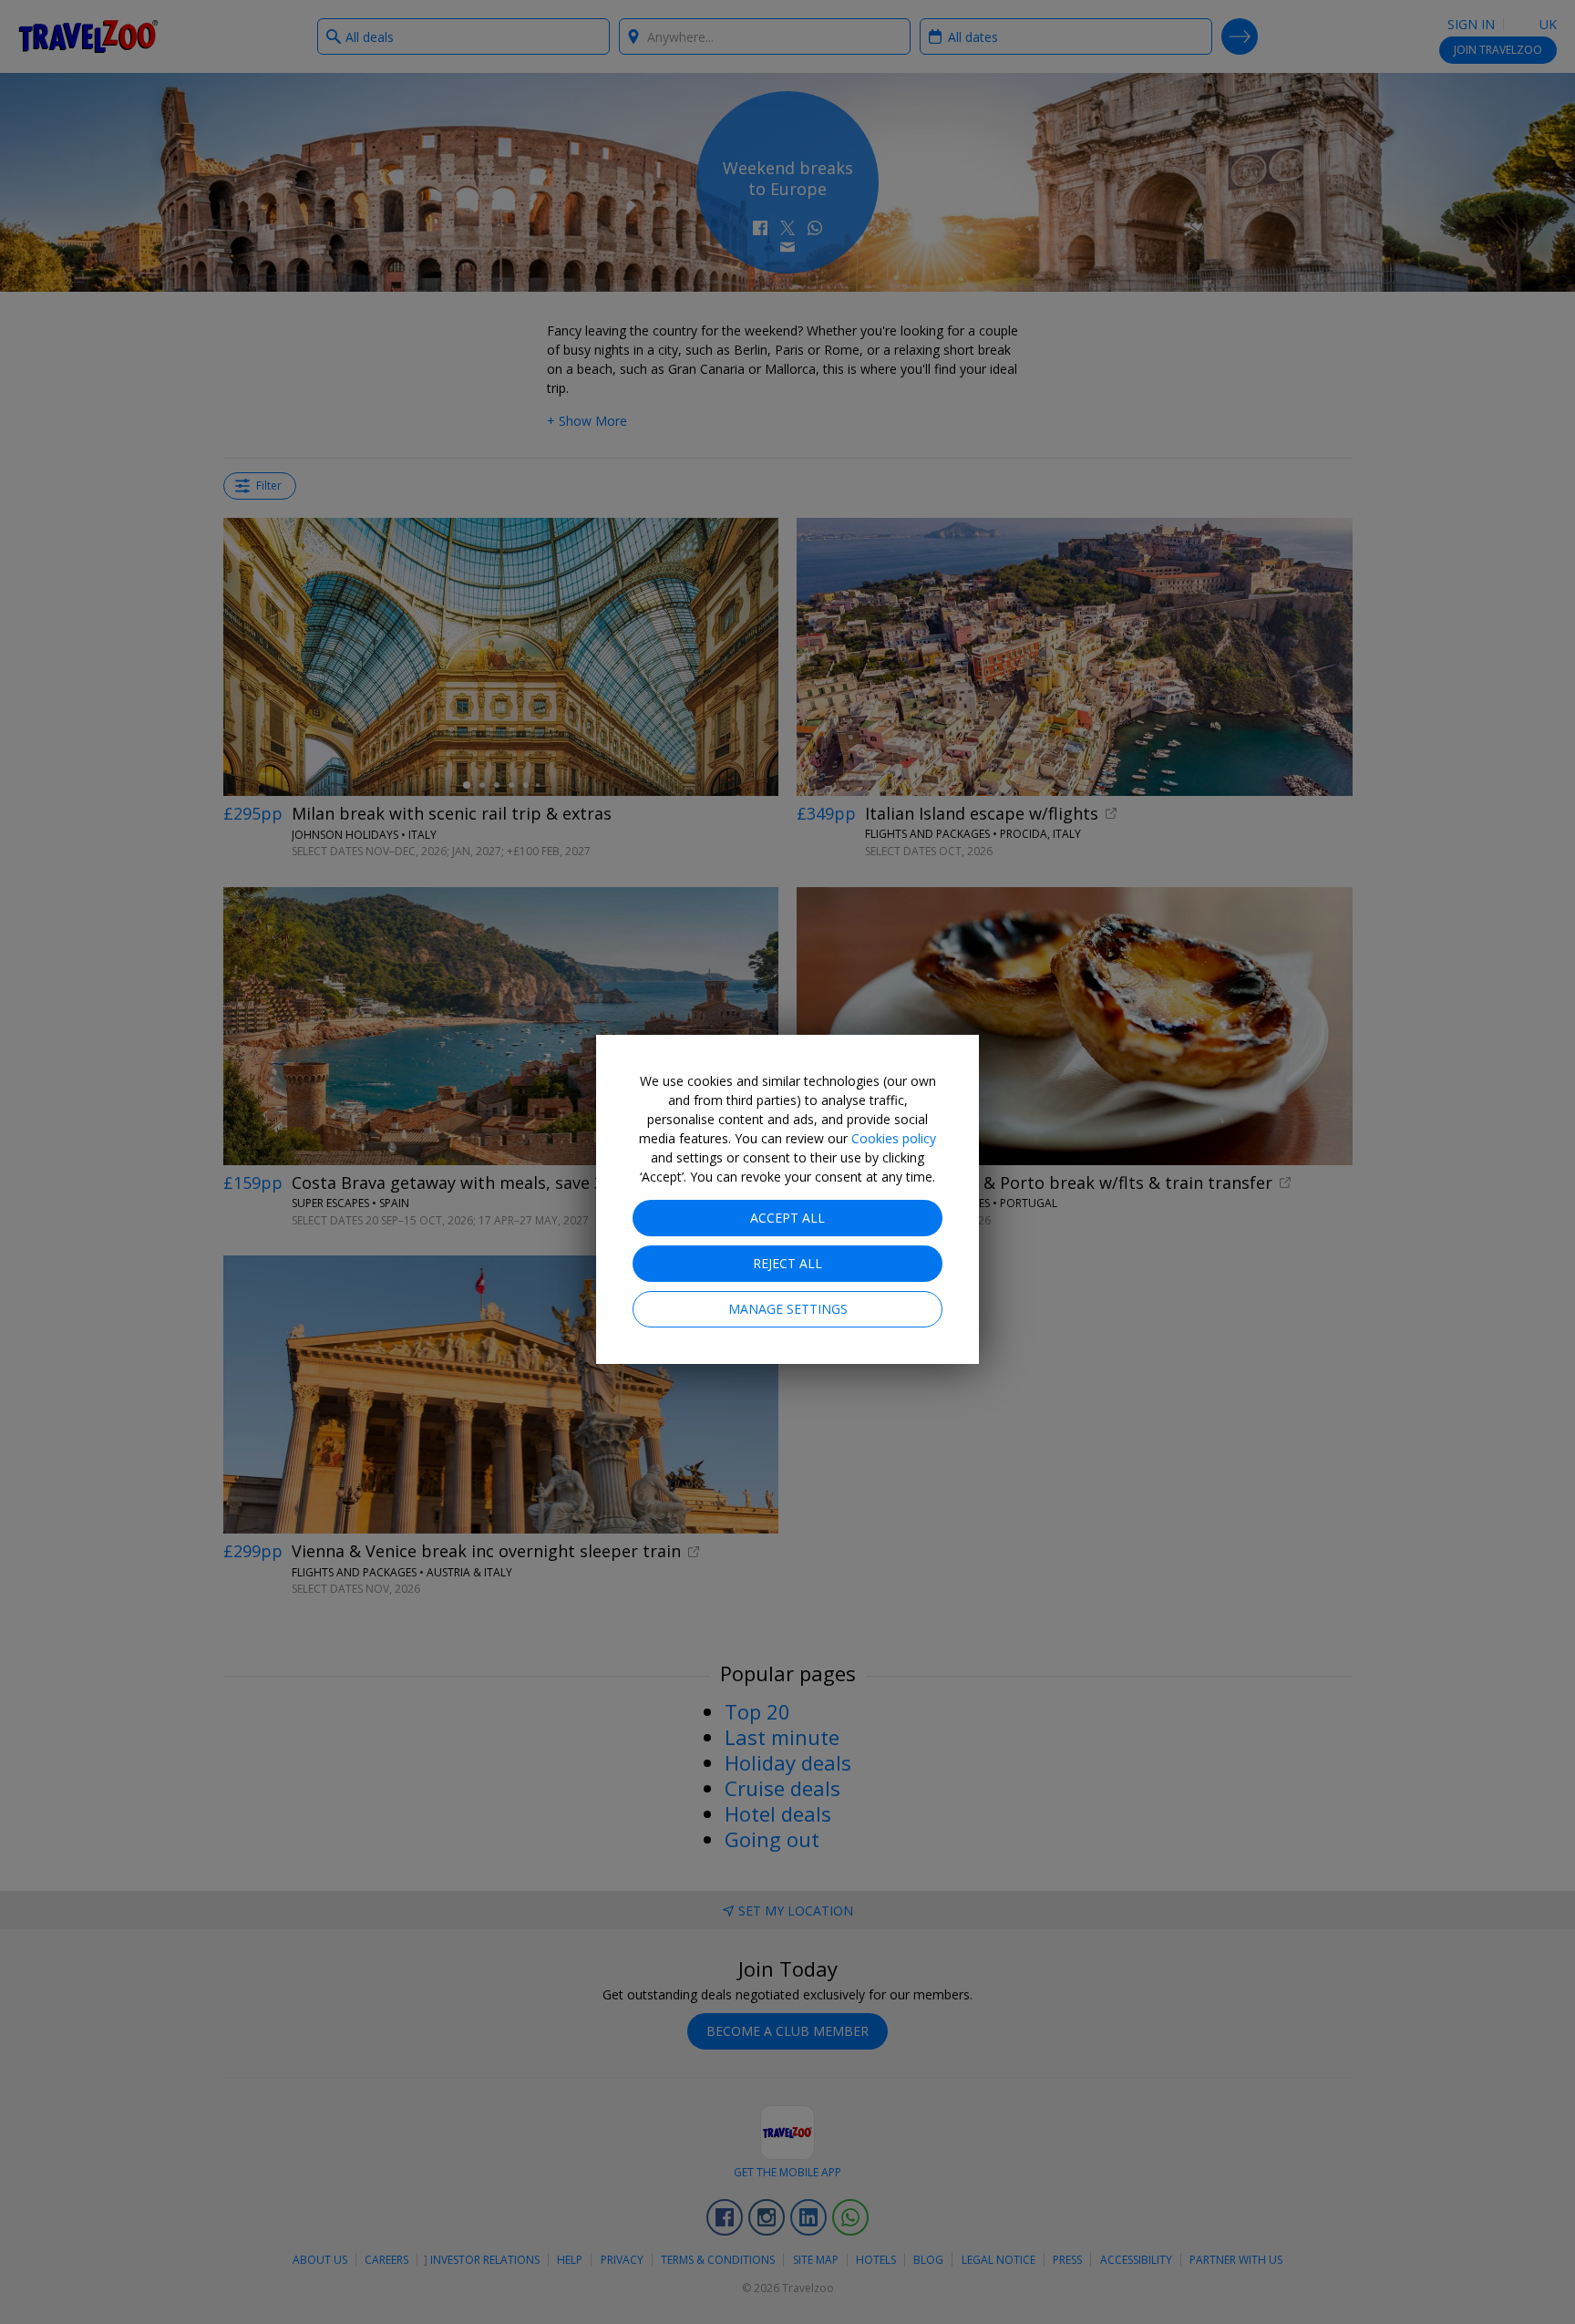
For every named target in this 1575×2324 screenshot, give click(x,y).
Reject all (787, 1263)
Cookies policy (894, 1138)
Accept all (787, 1218)
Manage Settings (788, 1309)
